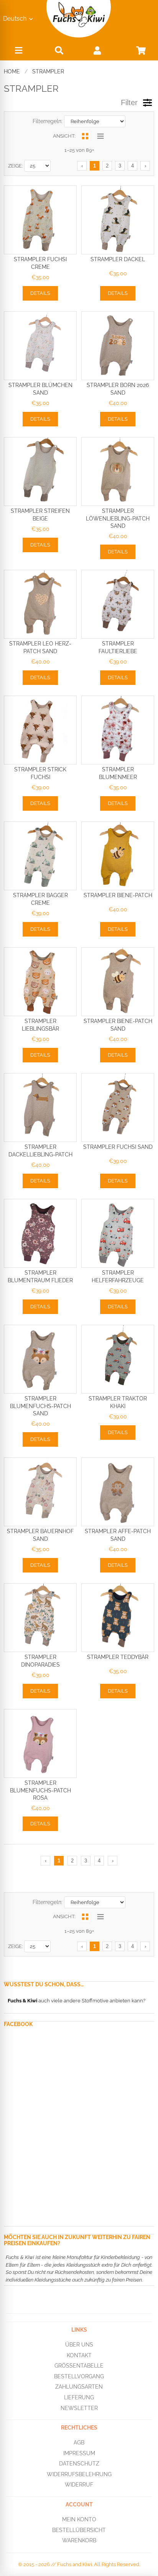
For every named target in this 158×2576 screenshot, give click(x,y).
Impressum (79, 2453)
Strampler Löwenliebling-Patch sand (118, 518)
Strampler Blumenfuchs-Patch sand (40, 1406)
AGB (79, 2443)
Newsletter (79, 2408)
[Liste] (100, 136)
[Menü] (19, 52)
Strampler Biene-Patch (118, 895)
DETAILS (40, 293)
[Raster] (85, 136)
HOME (12, 72)
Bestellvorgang (79, 2376)
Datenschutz (79, 2464)
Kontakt (79, 2355)
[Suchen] (59, 50)
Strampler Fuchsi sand (118, 1147)
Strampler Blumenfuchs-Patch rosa (40, 1790)
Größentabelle (79, 2366)
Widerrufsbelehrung (79, 2474)
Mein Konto (79, 2519)
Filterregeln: (48, 121)
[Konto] (97, 50)
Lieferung (79, 2397)
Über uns (79, 2345)
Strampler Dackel (118, 259)
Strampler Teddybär (118, 1657)
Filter (129, 102)
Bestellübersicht (79, 2530)
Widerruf (79, 2485)
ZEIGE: (15, 166)
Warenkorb (79, 2540)
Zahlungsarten (79, 2387)
